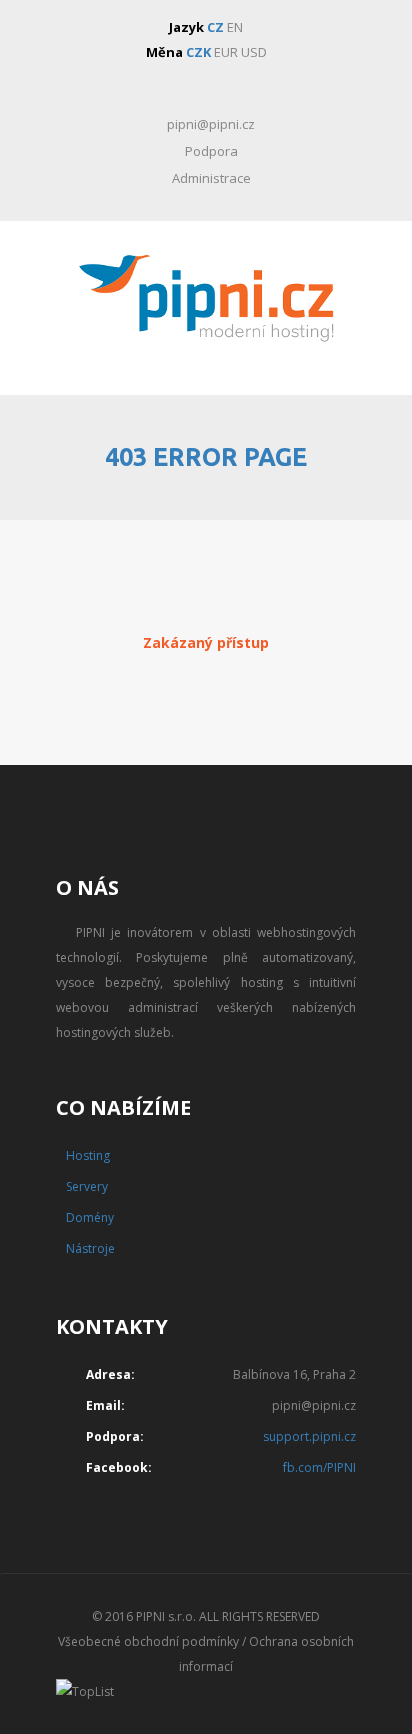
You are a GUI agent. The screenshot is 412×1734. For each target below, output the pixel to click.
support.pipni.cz (309, 1436)
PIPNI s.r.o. (166, 1616)
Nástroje (90, 1248)
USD (254, 52)
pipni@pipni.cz (211, 124)
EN (235, 27)
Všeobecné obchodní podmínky (148, 1641)
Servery (87, 1186)
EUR (226, 52)
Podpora (211, 151)
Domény (90, 1217)
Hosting (88, 1155)
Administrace (211, 178)
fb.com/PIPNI (319, 1467)
